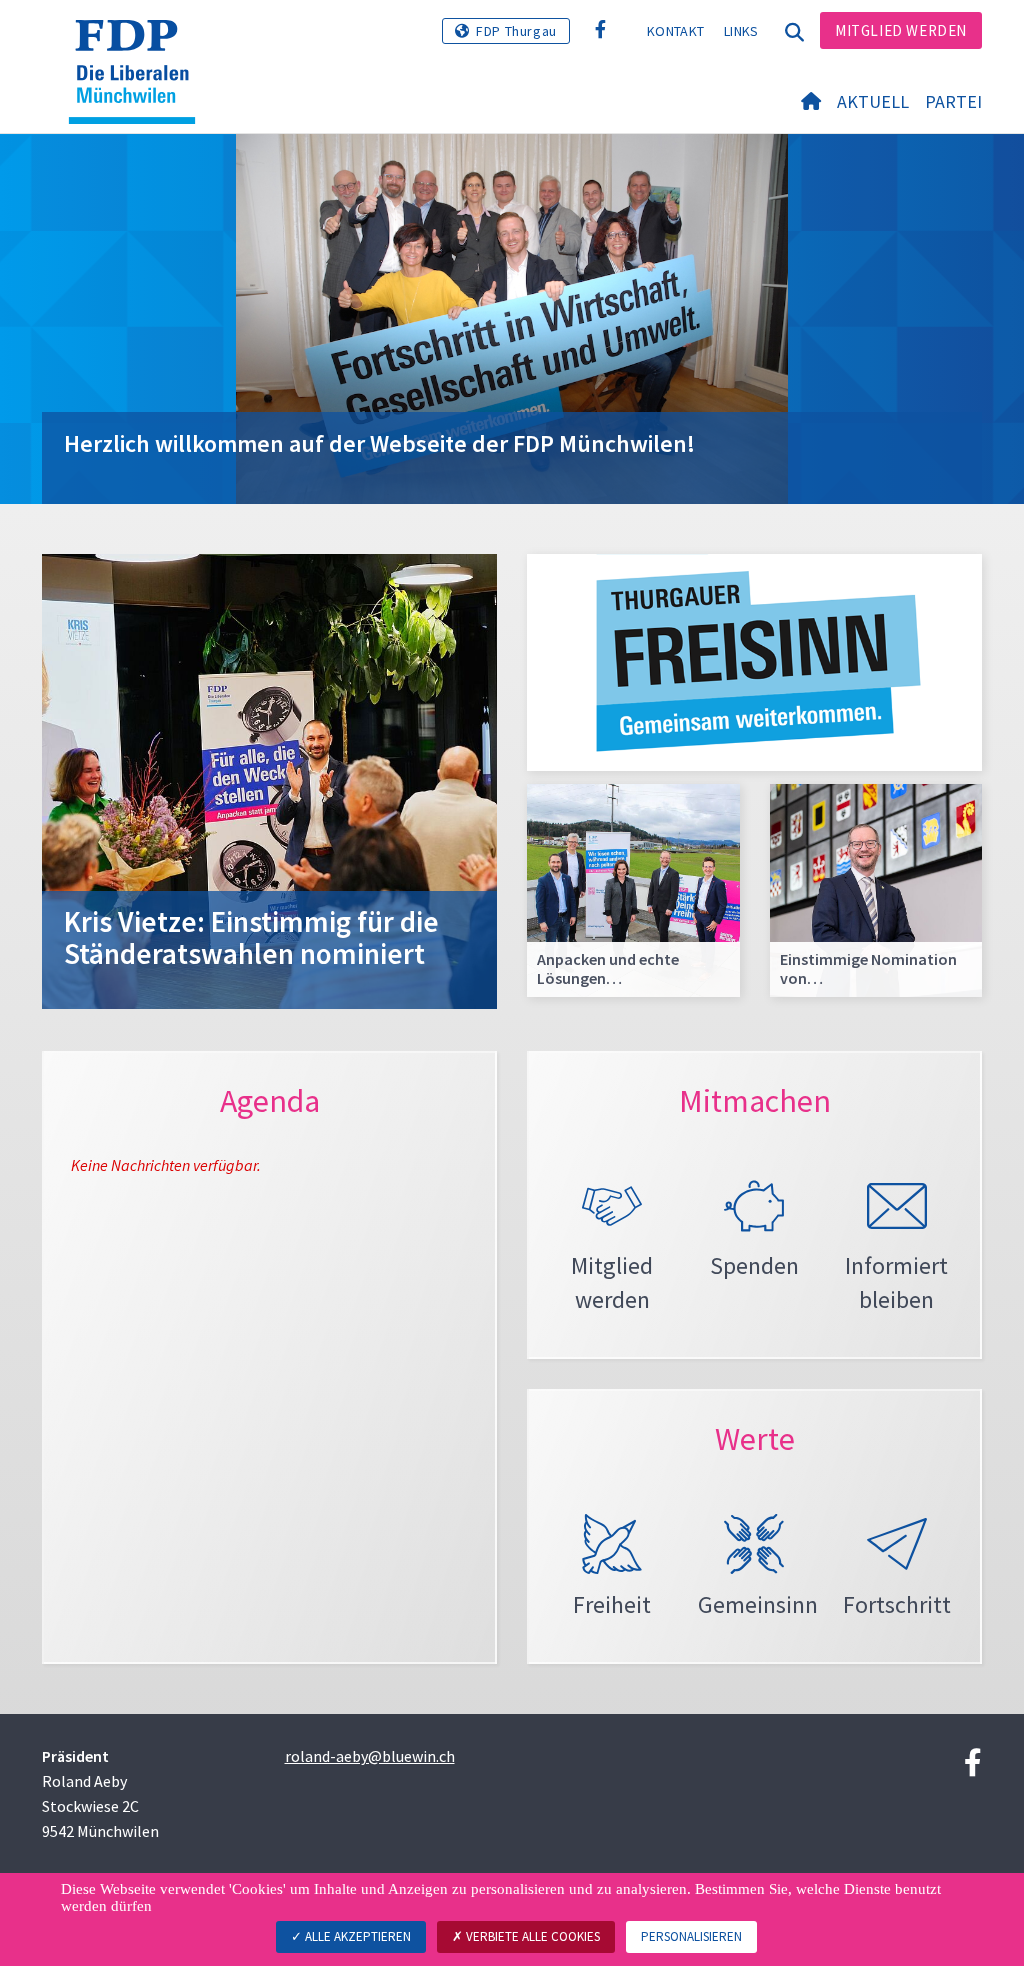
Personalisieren (691, 1936)
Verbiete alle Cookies (531, 1936)
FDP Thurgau (516, 31)
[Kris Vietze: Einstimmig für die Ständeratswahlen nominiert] (269, 779)
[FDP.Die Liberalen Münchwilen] (139, 45)
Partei (953, 101)
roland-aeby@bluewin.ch (370, 1756)
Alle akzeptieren (356, 1936)
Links (741, 31)
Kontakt (675, 31)
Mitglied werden (901, 30)
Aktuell (873, 101)
